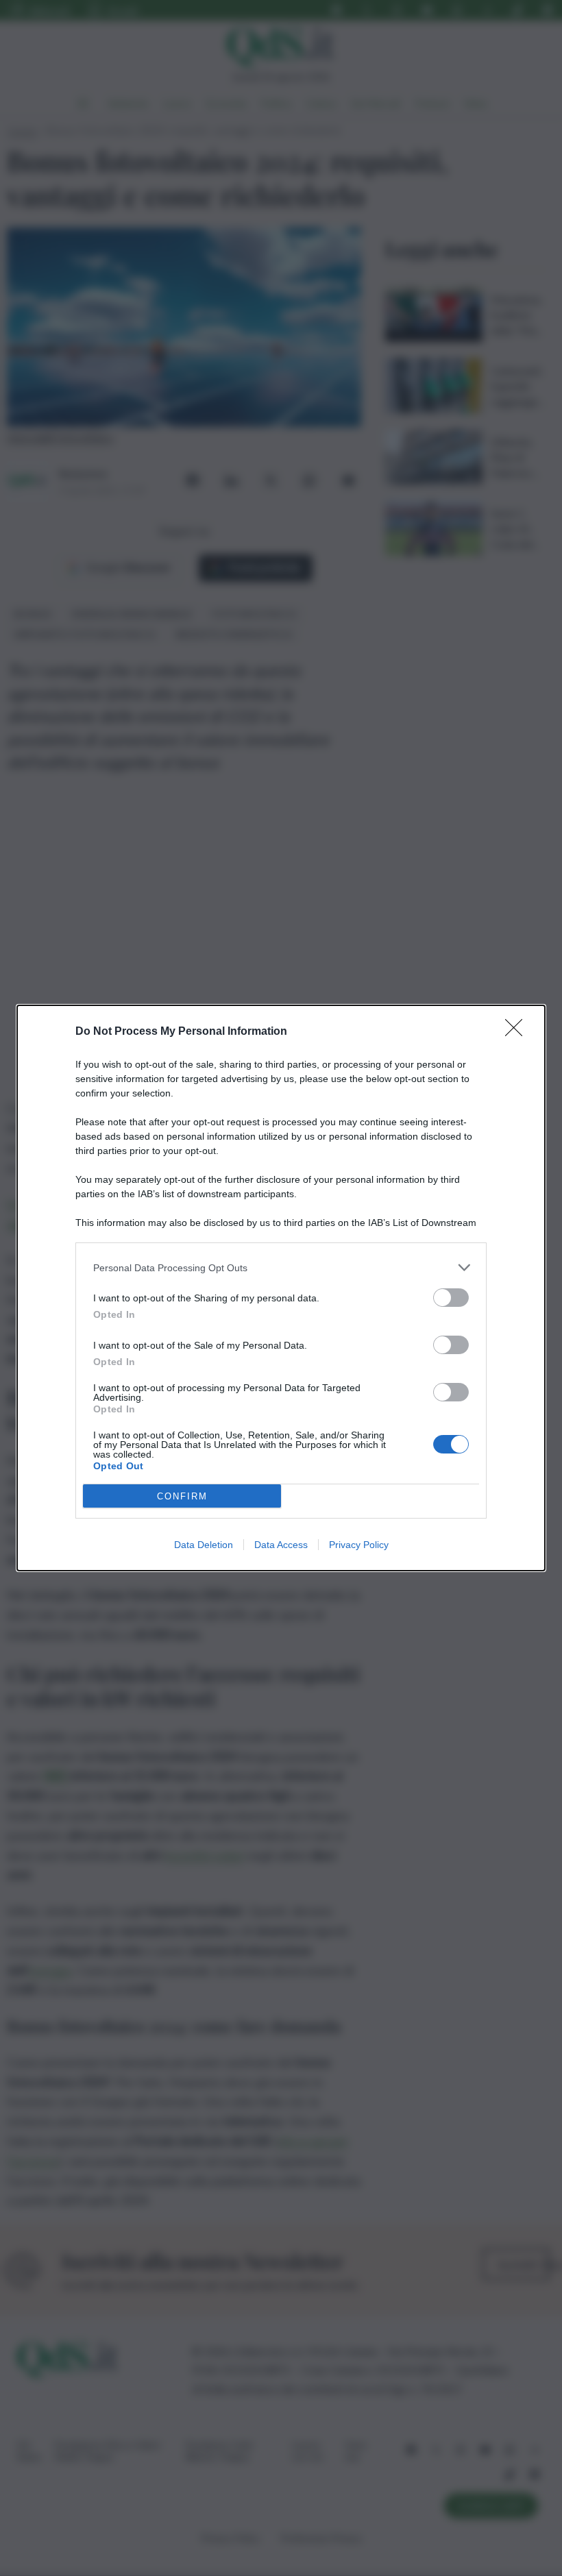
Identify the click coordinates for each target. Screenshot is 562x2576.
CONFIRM (182, 1496)
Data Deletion (204, 1545)
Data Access (281, 1545)
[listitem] (281, 1267)
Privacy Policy (359, 1545)
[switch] (451, 1298)
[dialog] (281, 1288)
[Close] (518, 1032)
